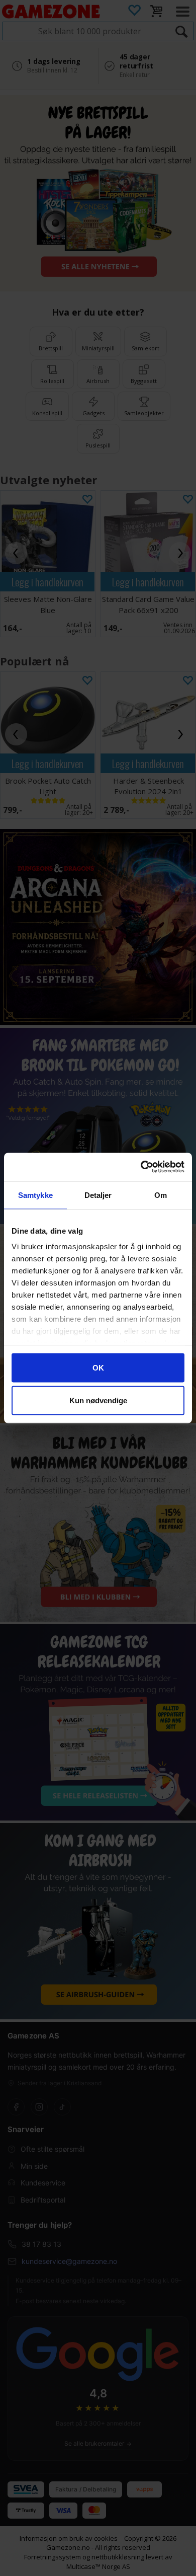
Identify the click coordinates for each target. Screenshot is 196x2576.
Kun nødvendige (98, 1400)
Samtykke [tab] (35, 1195)
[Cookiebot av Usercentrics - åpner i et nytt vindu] (141, 1167)
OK (98, 1367)
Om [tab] (161, 1195)
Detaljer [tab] (98, 1195)
